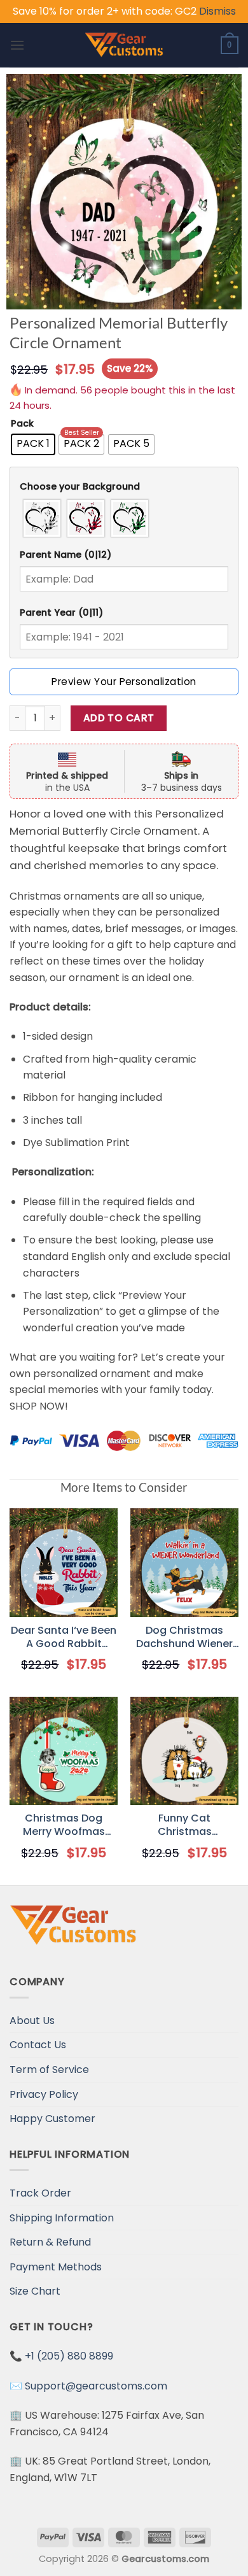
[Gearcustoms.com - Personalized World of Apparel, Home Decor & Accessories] (124, 45)
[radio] (33, 444)
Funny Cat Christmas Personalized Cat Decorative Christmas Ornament (184, 1825)
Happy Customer (52, 2119)
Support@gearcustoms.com (96, 2386)
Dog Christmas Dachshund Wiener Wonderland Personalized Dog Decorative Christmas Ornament (184, 1638)
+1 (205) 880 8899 (69, 2356)
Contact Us (38, 2045)
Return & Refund (50, 2242)
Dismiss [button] (217, 11)
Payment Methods (56, 2267)
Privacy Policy (44, 2094)
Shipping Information (62, 2218)
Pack (22, 424)
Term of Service (49, 2070)
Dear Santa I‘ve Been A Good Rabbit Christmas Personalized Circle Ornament (64, 1638)
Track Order (40, 2193)
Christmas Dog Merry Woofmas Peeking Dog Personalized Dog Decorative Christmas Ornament (64, 1825)
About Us (32, 2020)
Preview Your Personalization (124, 682)
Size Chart (35, 2291)
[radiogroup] (124, 518)
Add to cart (119, 718)
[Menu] (17, 45)
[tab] (124, 487)
